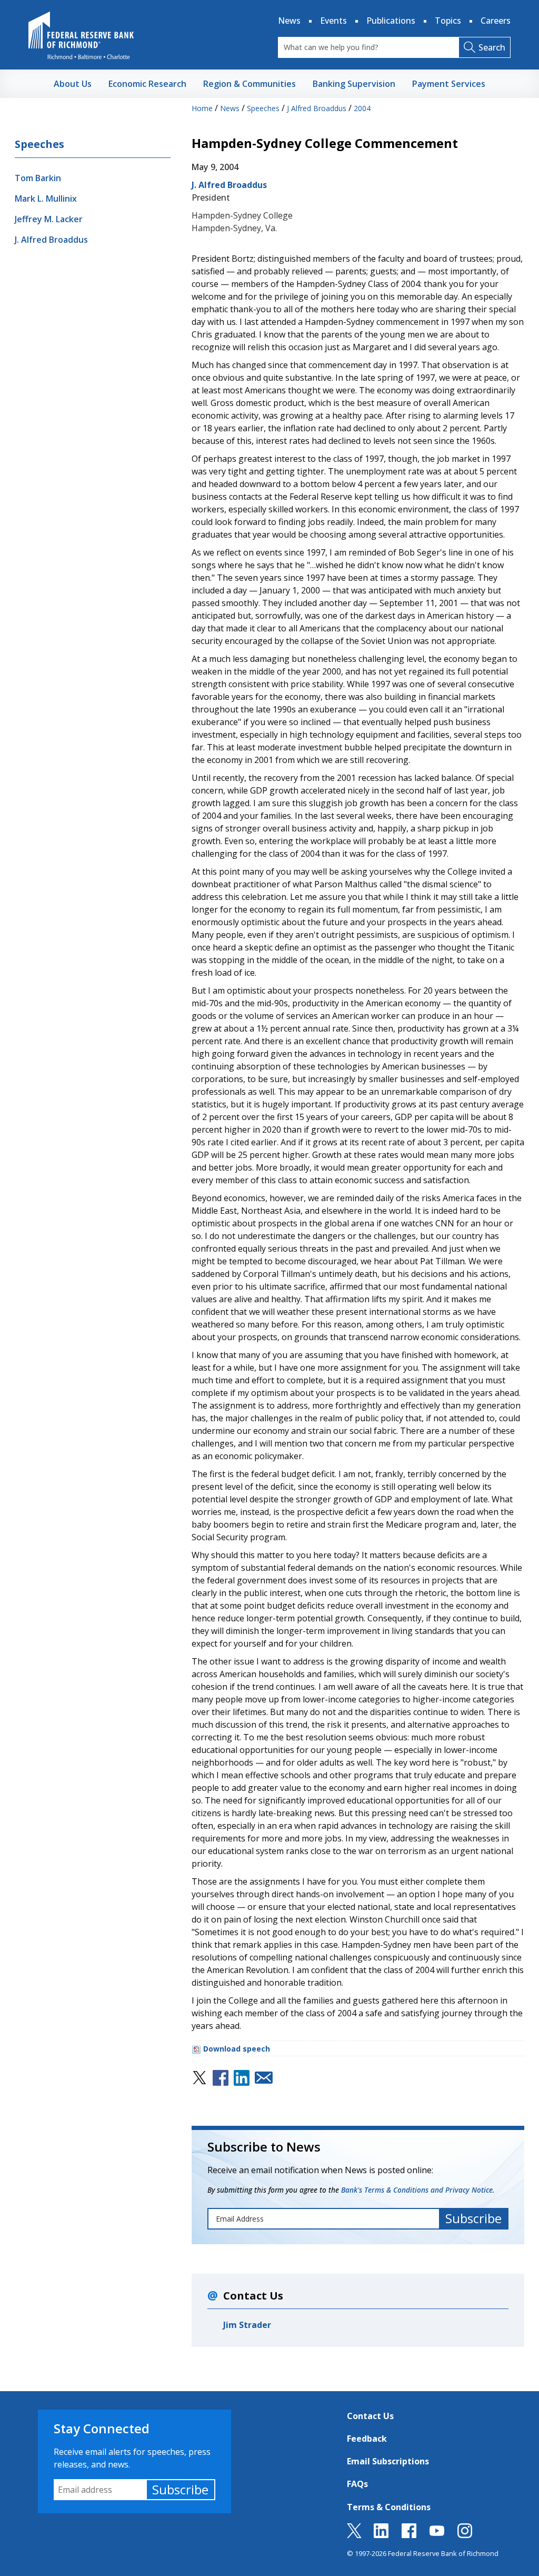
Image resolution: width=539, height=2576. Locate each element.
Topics (448, 21)
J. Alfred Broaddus (51, 240)
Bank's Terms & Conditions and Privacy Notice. (418, 2190)
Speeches (39, 144)
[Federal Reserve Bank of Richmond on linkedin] (381, 2535)
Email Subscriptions (388, 2461)
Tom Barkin (38, 178)
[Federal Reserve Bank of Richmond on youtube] (437, 2535)
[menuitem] (73, 84)
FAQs (357, 2484)
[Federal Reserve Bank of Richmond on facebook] (409, 2535)
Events (333, 21)
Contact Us (370, 2416)
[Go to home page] (81, 35)
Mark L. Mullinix (46, 199)
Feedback (367, 2439)
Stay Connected (102, 2428)
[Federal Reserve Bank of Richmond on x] (354, 2535)
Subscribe (180, 2489)
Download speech (237, 2049)
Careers (496, 21)
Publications (391, 21)
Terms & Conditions (389, 2507)
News (289, 21)
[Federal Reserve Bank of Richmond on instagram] (465, 2535)
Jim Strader (247, 2325)
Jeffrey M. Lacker (49, 219)
